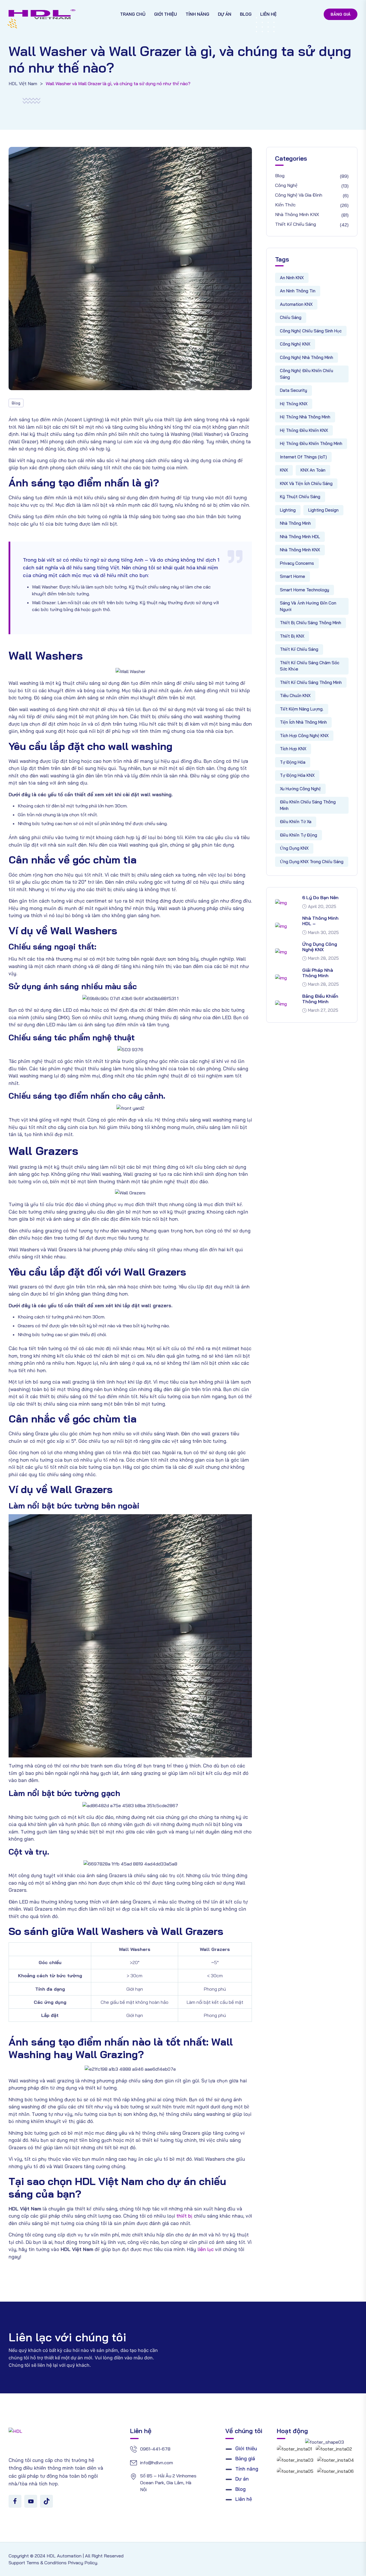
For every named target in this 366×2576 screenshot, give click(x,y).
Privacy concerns (297, 563)
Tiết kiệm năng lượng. (302, 709)
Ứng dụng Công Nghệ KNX (320, 947)
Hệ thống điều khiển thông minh (311, 443)
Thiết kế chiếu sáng (296, 224)
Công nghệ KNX (295, 344)
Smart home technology (305, 590)
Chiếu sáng (291, 317)
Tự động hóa (293, 762)
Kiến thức (285, 205)
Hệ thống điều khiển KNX (304, 430)
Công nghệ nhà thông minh (307, 357)
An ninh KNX (292, 278)
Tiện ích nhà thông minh (303, 722)
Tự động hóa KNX (297, 775)
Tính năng (197, 14)
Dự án (225, 14)
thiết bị (184, 2216)
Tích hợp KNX (293, 749)
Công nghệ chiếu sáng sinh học (311, 331)
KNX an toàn (313, 470)
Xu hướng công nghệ (300, 789)
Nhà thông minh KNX (297, 214)
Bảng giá (341, 14)
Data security (294, 390)
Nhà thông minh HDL (300, 537)
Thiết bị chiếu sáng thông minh (311, 623)
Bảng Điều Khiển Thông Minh (320, 999)
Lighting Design (323, 510)
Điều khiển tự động (299, 835)
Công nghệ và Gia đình (299, 195)
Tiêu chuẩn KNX (295, 696)
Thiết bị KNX (292, 636)
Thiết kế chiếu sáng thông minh (311, 682)
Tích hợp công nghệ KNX (304, 736)
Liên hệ (268, 14)
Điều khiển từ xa (296, 822)
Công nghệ (286, 185)
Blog (246, 14)
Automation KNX (296, 304)
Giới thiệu (166, 14)
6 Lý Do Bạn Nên (320, 897)
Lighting (288, 510)
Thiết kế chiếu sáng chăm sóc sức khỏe (310, 666)
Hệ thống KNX (294, 404)
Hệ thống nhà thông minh (305, 417)
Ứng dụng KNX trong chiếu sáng (312, 862)
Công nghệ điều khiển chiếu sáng (307, 374)
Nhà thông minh (295, 523)
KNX (284, 470)
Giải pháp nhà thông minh (318, 973)
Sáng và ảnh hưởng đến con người (308, 606)
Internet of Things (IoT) (303, 457)
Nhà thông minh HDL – (320, 921)
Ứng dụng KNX (294, 848)
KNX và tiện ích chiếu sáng (306, 483)
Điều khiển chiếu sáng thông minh (308, 805)
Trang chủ (133, 14)
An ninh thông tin (298, 291)
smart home (293, 576)
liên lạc (206, 2249)
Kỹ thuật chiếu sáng (300, 497)
